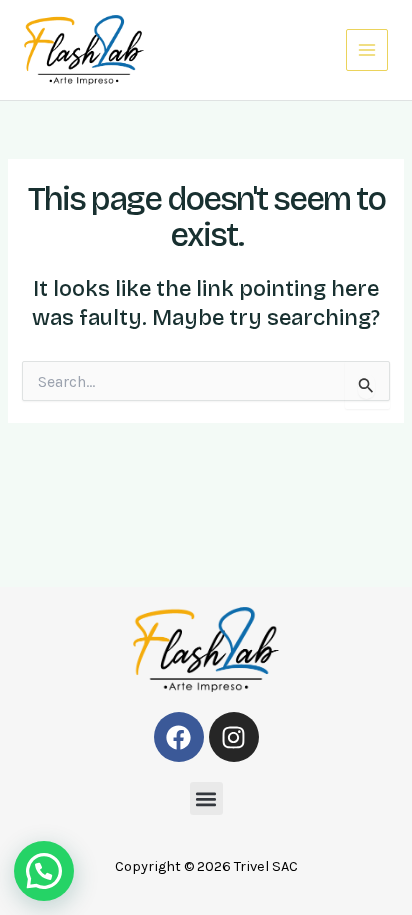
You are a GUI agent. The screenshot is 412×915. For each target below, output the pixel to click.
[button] (206, 798)
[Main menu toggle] (367, 50)
